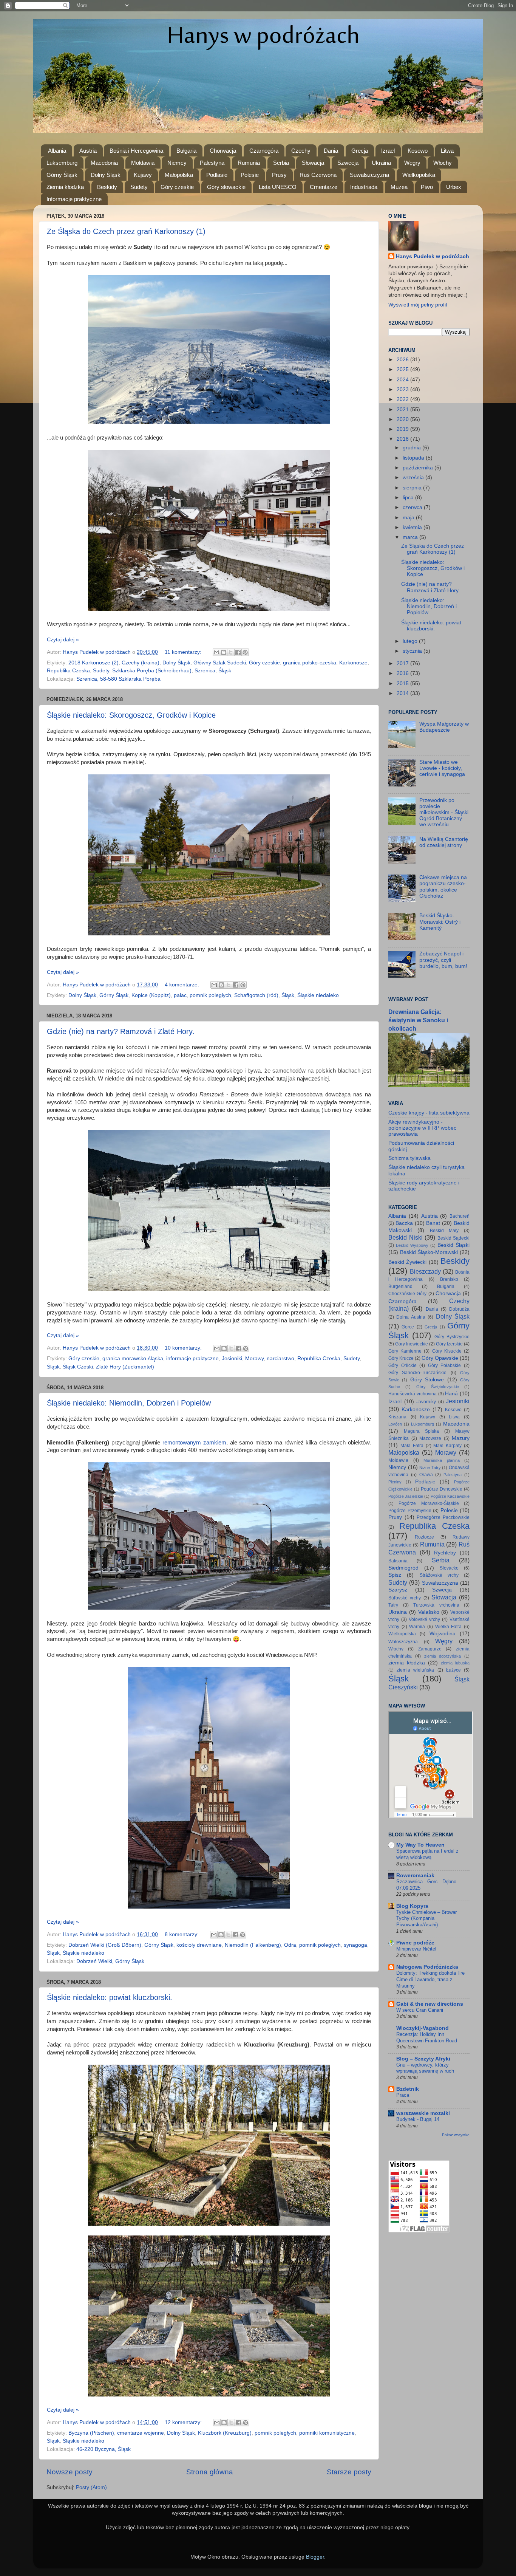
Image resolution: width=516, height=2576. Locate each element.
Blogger (315, 2557)
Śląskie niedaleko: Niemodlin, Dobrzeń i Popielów (129, 1403)
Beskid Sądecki (454, 1238)
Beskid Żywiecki (407, 1262)
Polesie (250, 175)
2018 (403, 439)
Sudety (139, 187)
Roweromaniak (415, 1875)
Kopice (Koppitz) (151, 995)
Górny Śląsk (62, 175)
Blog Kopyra (412, 1906)
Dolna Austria (411, 1317)
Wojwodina (443, 1634)
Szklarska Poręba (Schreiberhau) (152, 671)
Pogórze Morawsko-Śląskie (429, 1503)
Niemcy (177, 163)
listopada (414, 458)
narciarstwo (280, 1358)
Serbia (281, 163)
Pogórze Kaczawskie (450, 1496)
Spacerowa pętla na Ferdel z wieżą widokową (427, 1854)
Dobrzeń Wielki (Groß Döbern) (105, 1945)
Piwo (427, 187)
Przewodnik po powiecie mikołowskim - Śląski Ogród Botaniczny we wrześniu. (444, 813)
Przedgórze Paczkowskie (443, 1517)
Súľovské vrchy (405, 1598)
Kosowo (418, 151)
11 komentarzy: (184, 652)
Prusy (279, 175)
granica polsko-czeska (310, 663)
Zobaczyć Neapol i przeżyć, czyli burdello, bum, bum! (443, 960)
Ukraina (381, 163)
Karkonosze (353, 663)
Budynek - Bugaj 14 (418, 2119)
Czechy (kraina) (141, 663)
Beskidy (107, 187)
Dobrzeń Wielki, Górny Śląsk (110, 1961)
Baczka (404, 1223)
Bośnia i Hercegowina (136, 151)
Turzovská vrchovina (436, 1605)
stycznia (413, 651)
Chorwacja (223, 151)
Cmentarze (324, 187)
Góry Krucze (401, 1358)
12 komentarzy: (184, 2422)
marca (411, 537)
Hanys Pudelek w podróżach (433, 256)
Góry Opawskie (440, 1358)
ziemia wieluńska (415, 1670)
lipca (409, 498)
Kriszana (397, 1417)
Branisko (449, 1279)
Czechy (301, 151)
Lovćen (395, 1424)
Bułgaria (186, 151)
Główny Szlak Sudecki (220, 663)
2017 (403, 663)
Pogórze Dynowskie (442, 1489)
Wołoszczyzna (403, 1642)
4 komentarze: (183, 985)
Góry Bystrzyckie (452, 1337)
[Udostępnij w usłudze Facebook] (238, 652)
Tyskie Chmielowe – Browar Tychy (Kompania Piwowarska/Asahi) (426, 1918)
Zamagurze (430, 1649)
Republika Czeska (68, 671)
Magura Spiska (421, 1431)
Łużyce (453, 1670)
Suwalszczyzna (369, 175)
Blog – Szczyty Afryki (423, 2059)
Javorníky (426, 1402)
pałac (180, 995)
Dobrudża (459, 1309)
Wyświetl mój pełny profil (418, 305)
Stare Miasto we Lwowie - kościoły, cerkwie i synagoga (442, 768)
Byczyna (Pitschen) (91, 2433)
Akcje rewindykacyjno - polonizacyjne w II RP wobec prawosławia (422, 1128)
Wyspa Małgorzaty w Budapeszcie (444, 727)
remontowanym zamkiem (194, 1443)
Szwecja (348, 163)
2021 (403, 409)
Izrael (388, 151)
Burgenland (400, 1286)
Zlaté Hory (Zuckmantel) (125, 1367)
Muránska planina (442, 1460)
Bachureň (460, 1216)
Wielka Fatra (449, 1627)
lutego (411, 641)
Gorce (408, 1327)
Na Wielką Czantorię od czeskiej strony (444, 842)
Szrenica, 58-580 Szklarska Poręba (118, 679)
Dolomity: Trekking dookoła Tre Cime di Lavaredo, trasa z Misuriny (430, 1979)
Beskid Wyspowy (412, 1245)
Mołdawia (143, 163)
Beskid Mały (444, 1231)
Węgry (412, 163)
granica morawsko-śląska (133, 1358)
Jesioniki (232, 1358)
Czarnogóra (264, 151)
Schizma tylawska (409, 1158)
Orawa (426, 1475)
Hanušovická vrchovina (412, 1394)
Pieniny (395, 1482)
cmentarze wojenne (141, 2433)
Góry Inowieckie (412, 1344)
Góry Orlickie (402, 1365)
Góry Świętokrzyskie (438, 1387)
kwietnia (413, 527)
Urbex (454, 187)
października (419, 468)
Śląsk (225, 671)
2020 (403, 419)
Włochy (443, 163)
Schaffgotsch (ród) (256, 995)
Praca (403, 2095)
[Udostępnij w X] (231, 652)
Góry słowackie (226, 187)
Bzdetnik (408, 2089)
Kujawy (143, 175)
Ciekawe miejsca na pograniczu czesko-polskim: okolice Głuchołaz (443, 887)
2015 (403, 683)
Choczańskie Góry (407, 1294)
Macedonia (104, 163)
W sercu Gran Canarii (420, 2010)
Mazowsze (430, 1438)
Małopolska (179, 175)
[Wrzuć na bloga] (224, 652)
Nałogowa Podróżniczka (427, 1967)
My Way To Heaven (420, 1845)
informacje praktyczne (192, 1358)
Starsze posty (349, 2472)
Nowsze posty (70, 2472)
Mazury (461, 1438)
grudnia (412, 448)
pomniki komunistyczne (327, 2433)
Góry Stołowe (427, 1380)
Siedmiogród (403, 1568)
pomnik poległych (210, 995)
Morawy (254, 1358)
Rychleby (445, 1553)
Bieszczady (425, 1271)
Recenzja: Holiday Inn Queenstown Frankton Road (427, 2037)
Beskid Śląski (453, 1245)
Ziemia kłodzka (65, 187)
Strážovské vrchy (439, 1575)
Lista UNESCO (278, 187)
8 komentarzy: (182, 1934)
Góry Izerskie (449, 1344)
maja (409, 518)
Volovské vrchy (424, 1619)
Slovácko (449, 1568)
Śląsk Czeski (78, 1367)
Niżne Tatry (430, 1468)
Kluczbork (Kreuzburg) (225, 2433)
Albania (57, 151)
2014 (403, 693)
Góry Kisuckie (447, 1351)
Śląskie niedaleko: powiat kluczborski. (110, 1997)
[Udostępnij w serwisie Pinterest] (245, 652)
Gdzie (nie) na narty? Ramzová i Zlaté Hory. (121, 1031)
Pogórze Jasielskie (406, 1496)
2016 (403, 673)
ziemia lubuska (455, 1663)
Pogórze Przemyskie (410, 1511)
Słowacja (313, 163)
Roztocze (424, 1537)
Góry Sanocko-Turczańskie (417, 1373)
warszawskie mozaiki (423, 2113)
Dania (331, 151)
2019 (403, 429)
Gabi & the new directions (430, 2004)
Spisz (395, 1575)
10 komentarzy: (184, 1348)
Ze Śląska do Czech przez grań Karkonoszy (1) (126, 231)
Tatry (393, 1605)
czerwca (413, 507)
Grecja (360, 151)
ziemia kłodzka (407, 1663)
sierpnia (413, 488)
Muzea (399, 187)
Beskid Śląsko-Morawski (429, 1252)
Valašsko (429, 1612)
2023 (403, 389)
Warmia (417, 1627)
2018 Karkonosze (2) (93, 663)
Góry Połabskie (445, 1365)
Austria (88, 151)
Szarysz (398, 1590)
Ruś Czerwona (318, 175)
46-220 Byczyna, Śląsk (104, 2449)
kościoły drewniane (199, 1945)
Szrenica (205, 671)
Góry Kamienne (405, 1351)
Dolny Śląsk (106, 175)
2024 (403, 380)
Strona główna (210, 2472)
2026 (403, 360)
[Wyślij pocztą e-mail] (216, 652)
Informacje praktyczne (74, 199)
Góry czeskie (177, 187)
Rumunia (249, 163)
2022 (403, 399)
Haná (451, 1394)
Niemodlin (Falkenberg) (253, 1945)
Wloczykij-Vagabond (423, 2028)
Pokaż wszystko (456, 2135)
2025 (403, 369)
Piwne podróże (415, 1943)
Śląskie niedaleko (318, 995)
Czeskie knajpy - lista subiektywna (429, 1113)
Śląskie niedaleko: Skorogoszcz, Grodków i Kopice (131, 715)
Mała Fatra (412, 1446)
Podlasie (217, 175)
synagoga (355, 1945)
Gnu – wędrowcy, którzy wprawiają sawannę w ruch (425, 2068)
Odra (290, 1945)
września (414, 478)
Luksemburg (62, 163)
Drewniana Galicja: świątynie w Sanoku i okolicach (418, 1020)
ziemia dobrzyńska (443, 1656)
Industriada (364, 187)
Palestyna (212, 163)
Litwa (447, 151)
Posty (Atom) (91, 2487)
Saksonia (398, 1561)
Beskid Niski (406, 1237)
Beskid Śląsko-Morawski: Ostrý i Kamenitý (440, 922)
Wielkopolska (419, 175)
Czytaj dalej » (63, 640)
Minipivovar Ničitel (416, 1949)
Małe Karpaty (447, 1446)
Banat (433, 1223)
